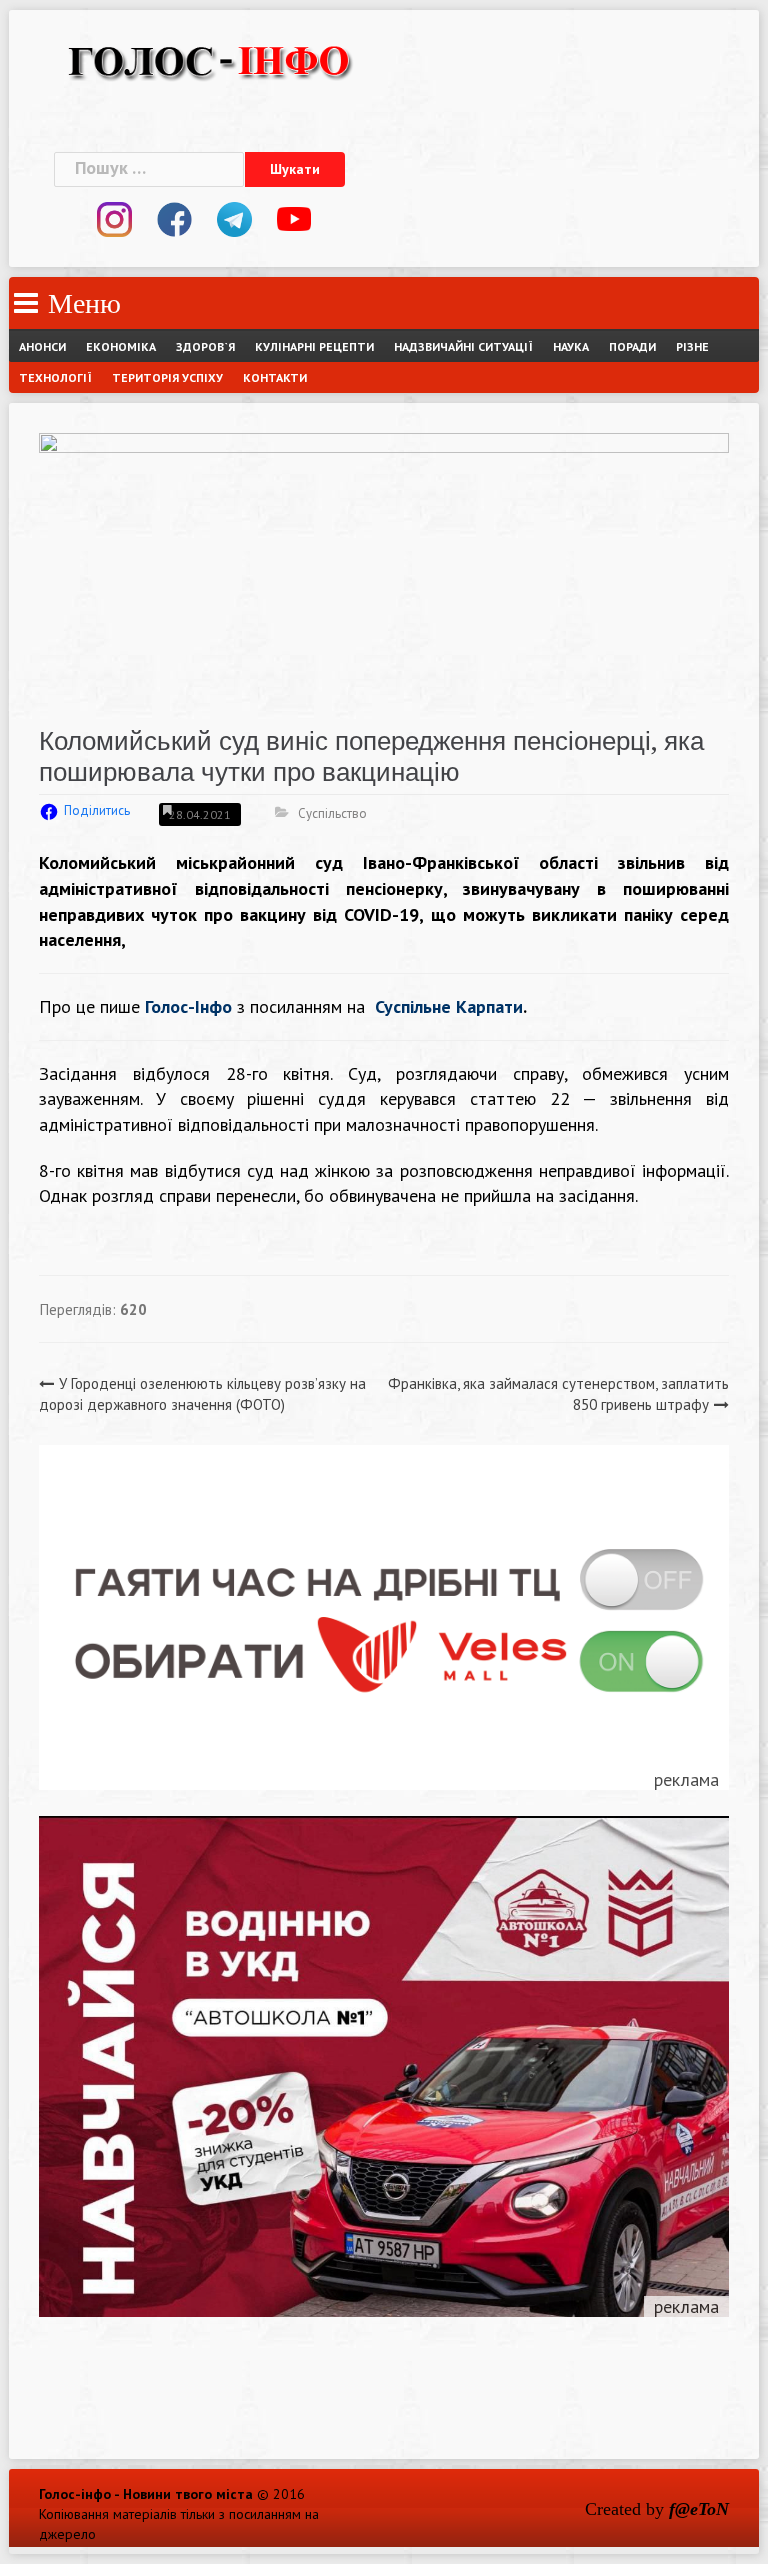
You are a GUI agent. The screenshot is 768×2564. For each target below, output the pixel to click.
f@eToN (699, 2509)
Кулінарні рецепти (314, 346)
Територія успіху (167, 377)
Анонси (42, 346)
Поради (632, 346)
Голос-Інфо (188, 1006)
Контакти (275, 377)
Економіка (121, 346)
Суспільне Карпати (449, 1006)
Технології (55, 377)
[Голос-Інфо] (209, 58)
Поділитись (97, 810)
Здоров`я (205, 346)
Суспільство (332, 813)
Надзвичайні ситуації (463, 346)
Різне (692, 346)
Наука (571, 346)
